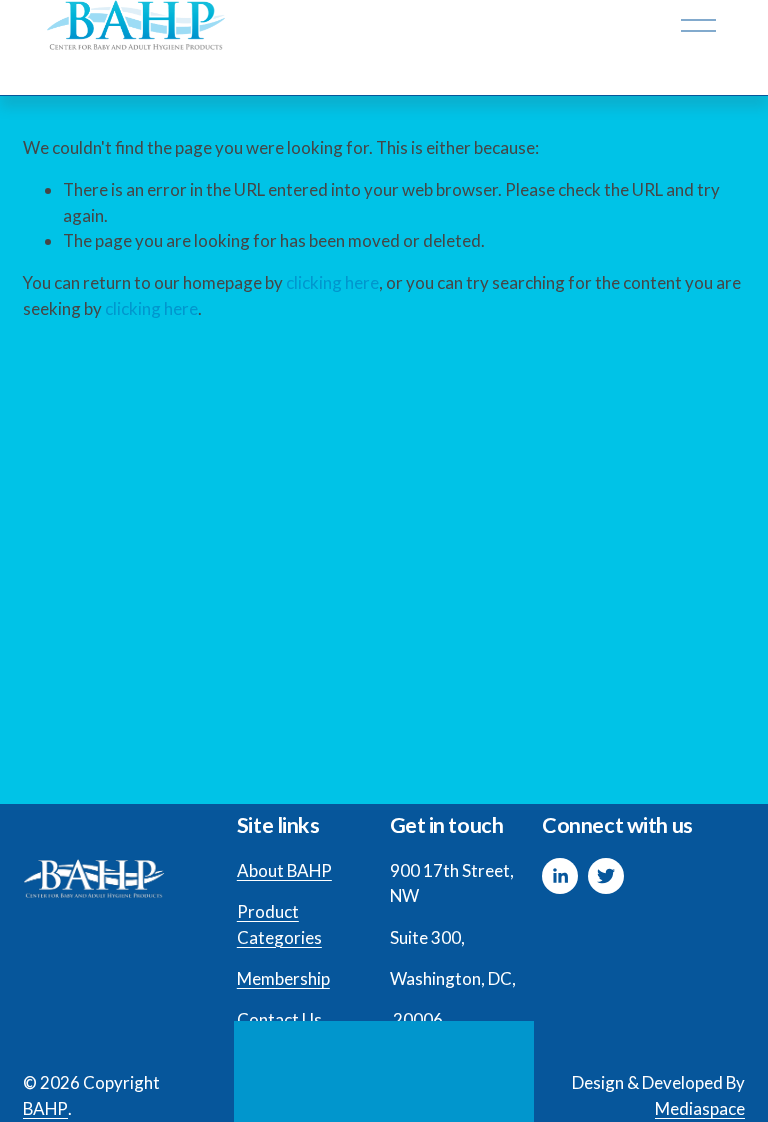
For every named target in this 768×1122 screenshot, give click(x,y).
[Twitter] (606, 876)
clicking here (332, 282)
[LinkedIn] (560, 876)
